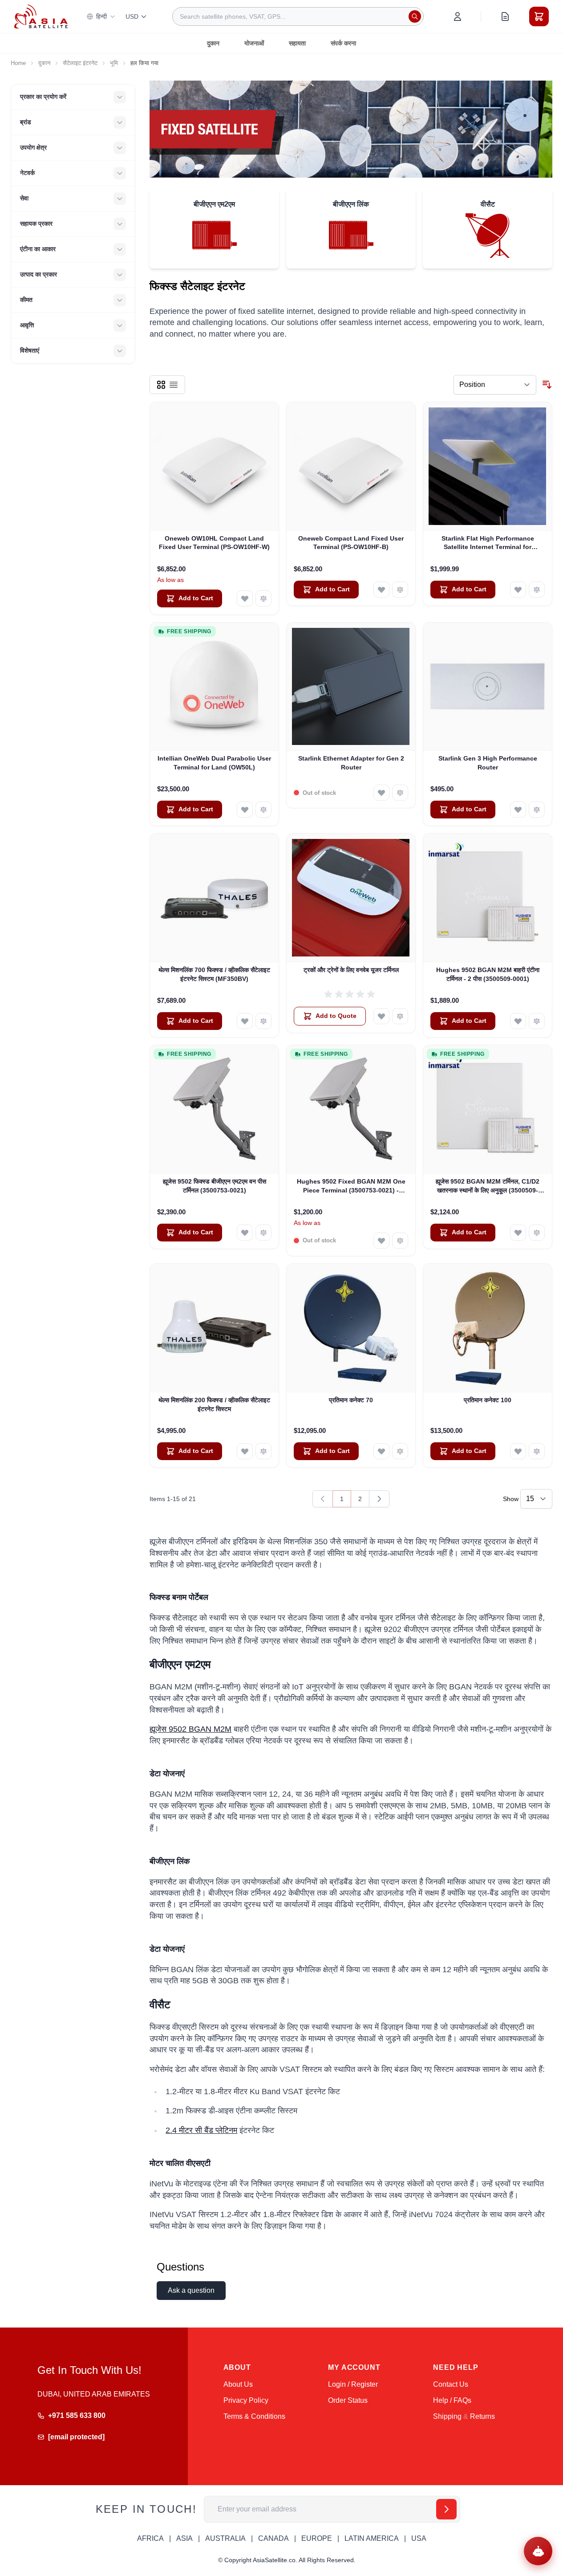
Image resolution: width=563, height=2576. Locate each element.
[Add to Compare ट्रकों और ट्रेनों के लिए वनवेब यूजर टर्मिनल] (400, 1016)
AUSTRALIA (225, 2538)
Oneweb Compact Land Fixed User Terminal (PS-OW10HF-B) (351, 543)
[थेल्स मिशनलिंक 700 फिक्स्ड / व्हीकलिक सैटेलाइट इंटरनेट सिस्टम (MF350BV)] (214, 898)
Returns (482, 2416)
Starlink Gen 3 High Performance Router (488, 763)
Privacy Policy (246, 2400)
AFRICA (150, 2538)
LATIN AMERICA (372, 2538)
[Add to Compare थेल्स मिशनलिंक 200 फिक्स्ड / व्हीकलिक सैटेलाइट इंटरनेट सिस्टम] (263, 1451)
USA (419, 2538)
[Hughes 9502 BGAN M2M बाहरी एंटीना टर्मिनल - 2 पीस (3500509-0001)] (488, 898)
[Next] (379, 1499)
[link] (323, 1499)
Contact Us (451, 2384)
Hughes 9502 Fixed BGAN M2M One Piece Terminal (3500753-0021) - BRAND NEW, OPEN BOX (351, 1186)
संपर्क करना (343, 43)
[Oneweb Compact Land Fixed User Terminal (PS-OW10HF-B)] (351, 466)
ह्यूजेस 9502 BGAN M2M (190, 1729)
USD (132, 16)
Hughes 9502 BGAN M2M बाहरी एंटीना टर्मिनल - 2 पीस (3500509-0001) (488, 974)
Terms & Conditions (254, 2416)
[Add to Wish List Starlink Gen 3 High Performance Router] (518, 810)
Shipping (447, 2416)
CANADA (273, 2538)
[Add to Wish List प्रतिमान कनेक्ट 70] (381, 1451)
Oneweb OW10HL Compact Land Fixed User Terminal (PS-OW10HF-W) (214, 543)
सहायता (297, 43)
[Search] (415, 16)
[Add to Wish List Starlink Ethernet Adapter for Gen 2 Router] (381, 793)
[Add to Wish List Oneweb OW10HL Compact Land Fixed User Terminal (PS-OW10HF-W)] (245, 598)
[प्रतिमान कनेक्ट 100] (488, 1328)
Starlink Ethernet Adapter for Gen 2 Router (351, 763)
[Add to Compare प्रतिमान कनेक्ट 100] (537, 1451)
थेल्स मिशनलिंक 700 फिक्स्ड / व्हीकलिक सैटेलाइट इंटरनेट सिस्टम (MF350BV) (214, 974)
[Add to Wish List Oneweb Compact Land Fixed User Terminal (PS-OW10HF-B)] (381, 590)
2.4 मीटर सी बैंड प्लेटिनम (201, 2130)
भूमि (114, 63)
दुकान (213, 43)
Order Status (348, 2400)
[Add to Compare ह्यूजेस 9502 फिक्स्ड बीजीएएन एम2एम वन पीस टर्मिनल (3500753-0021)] (263, 1233)
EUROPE (317, 2538)
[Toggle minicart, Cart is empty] (539, 16)
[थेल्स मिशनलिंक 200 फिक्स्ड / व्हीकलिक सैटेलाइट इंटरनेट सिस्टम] (214, 1328)
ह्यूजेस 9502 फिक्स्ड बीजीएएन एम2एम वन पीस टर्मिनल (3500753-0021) (215, 1186)
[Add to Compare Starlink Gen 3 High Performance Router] (537, 810)
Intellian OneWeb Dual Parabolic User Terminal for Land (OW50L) (214, 763)
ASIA (184, 2538)
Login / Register (353, 2384)
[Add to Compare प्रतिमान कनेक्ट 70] (400, 1451)
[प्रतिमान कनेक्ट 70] (351, 1328)
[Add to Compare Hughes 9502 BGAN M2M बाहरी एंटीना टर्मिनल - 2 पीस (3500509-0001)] (537, 1021)
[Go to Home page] (41, 16)
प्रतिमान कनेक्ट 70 (351, 1400)
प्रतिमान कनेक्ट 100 (488, 1400)
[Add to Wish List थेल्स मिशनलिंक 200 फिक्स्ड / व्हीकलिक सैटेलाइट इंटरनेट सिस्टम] (245, 1451)
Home (18, 63)
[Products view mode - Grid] (161, 385)
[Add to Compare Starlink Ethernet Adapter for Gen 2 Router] (400, 793)
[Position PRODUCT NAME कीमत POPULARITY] (495, 385)
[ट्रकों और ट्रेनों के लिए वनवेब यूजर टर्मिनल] (351, 898)
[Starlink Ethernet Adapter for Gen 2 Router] (351, 687)
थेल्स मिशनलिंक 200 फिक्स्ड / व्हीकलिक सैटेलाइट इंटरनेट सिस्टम (214, 1404)
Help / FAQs (452, 2400)
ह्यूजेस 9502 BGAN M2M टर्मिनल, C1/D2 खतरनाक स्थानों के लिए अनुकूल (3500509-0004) (488, 1186)
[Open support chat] (538, 2551)
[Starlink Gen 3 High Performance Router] (488, 687)
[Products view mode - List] (174, 385)
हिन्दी (101, 16)
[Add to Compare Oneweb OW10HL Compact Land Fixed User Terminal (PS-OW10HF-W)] (263, 598)
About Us (238, 2384)
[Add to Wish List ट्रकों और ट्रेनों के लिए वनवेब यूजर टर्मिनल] (381, 1016)
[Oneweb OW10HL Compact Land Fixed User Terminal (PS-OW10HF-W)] (214, 466)
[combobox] (298, 16)
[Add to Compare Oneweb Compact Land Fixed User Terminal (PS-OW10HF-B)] (400, 590)
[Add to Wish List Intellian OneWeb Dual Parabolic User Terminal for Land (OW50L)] (245, 810)
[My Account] (458, 16)
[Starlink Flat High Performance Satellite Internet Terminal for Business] (488, 466)
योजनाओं (254, 43)
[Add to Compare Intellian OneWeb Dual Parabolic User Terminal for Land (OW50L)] (263, 810)
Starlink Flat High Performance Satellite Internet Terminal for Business (488, 543)
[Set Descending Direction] (547, 385)
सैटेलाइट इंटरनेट (80, 63)
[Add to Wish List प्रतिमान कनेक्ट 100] (518, 1451)
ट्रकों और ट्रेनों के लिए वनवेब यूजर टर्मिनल (351, 970)
